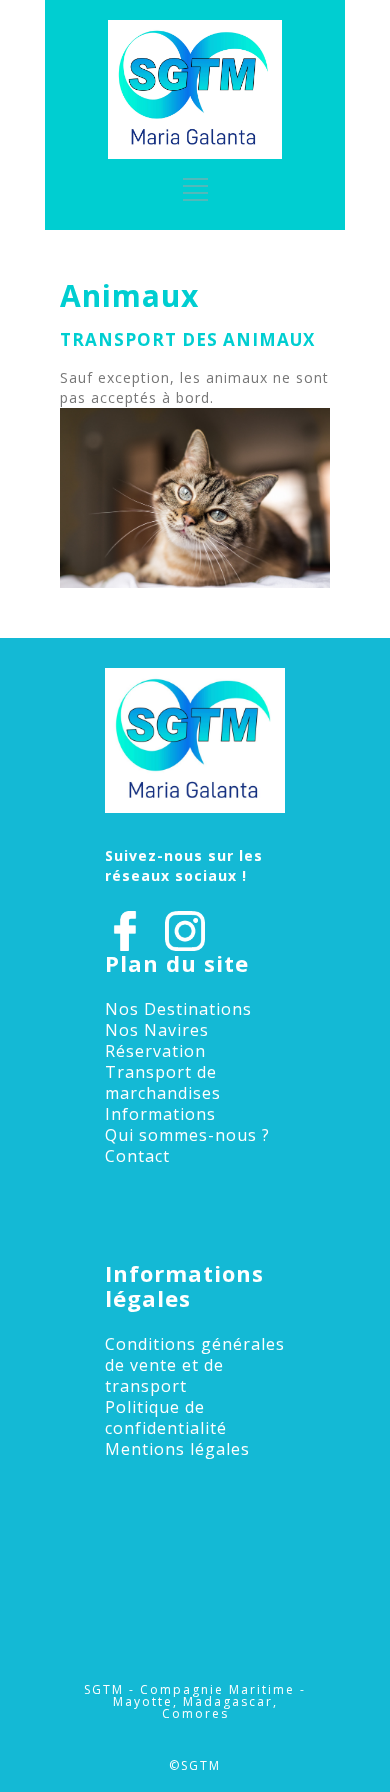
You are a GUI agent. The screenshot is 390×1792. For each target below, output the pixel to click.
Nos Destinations (178, 1009)
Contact (137, 1156)
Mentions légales (177, 1449)
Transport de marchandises (163, 1082)
